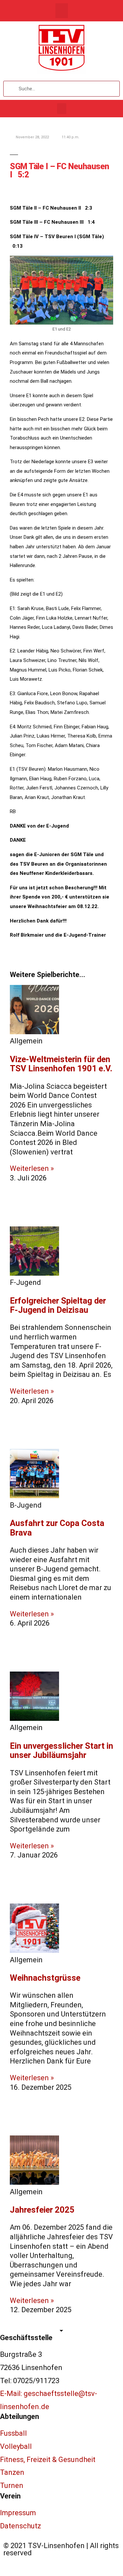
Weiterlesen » (32, 1168)
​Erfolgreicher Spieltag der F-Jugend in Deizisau (58, 1305)
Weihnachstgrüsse (45, 1978)
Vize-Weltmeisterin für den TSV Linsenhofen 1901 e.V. (61, 1064)
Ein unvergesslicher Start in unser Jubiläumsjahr (61, 1751)
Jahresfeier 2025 (42, 2210)
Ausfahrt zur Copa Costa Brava (57, 1528)
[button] (62, 11)
